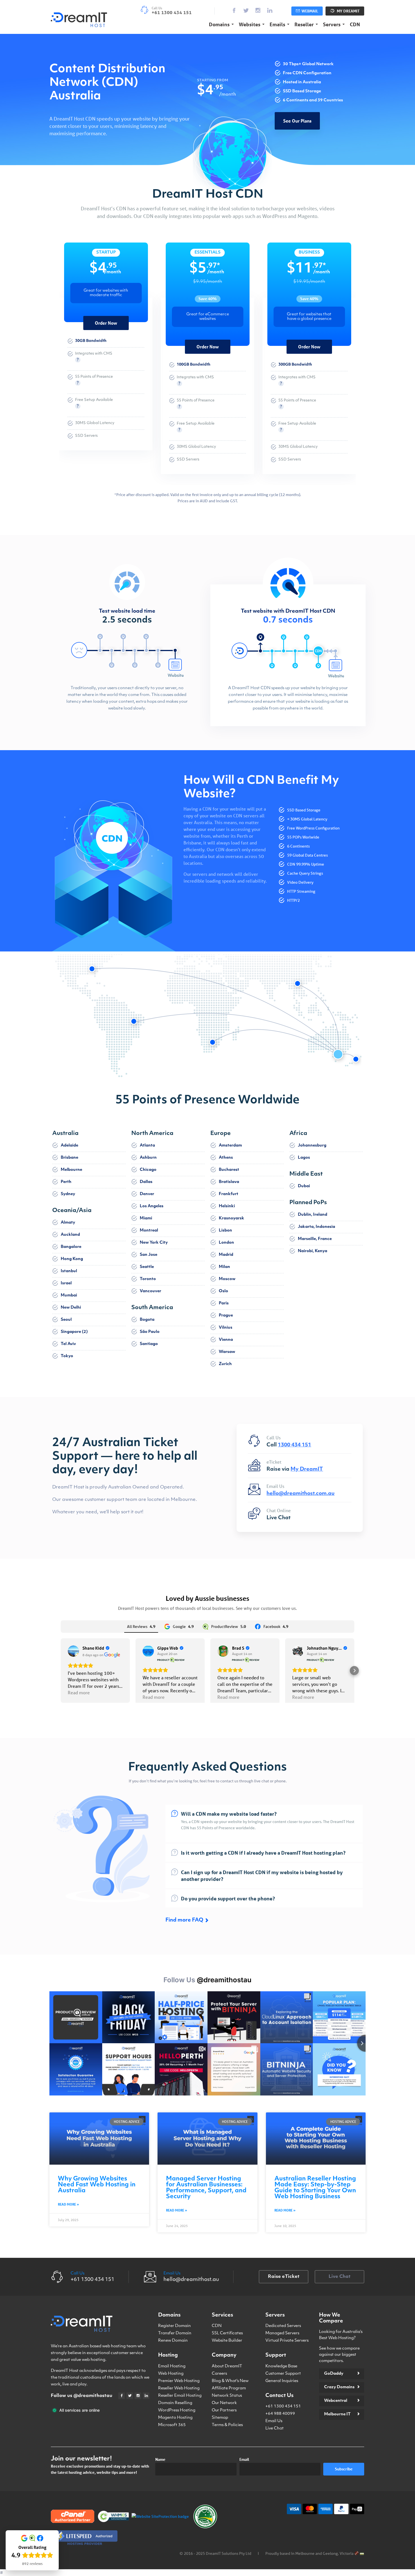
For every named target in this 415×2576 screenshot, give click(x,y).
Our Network (224, 2403)
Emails (277, 24)
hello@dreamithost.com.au (301, 1494)
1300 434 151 (294, 1445)
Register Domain (174, 2326)
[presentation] (69, 279)
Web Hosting (171, 2374)
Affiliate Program (229, 2388)
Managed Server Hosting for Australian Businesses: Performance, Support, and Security (206, 2188)
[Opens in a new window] (79, 19)
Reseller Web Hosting (179, 2388)
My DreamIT (348, 11)
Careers (219, 2374)
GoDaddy (334, 2374)
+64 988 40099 (280, 2414)
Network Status (227, 2396)
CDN (355, 24)
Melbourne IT (337, 2414)
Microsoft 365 (172, 2425)
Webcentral (336, 2401)
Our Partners (224, 2410)
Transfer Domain (175, 2333)
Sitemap (220, 2418)
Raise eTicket (284, 2277)
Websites (250, 24)
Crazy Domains (339, 2387)
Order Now (106, 323)
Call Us (77, 2273)
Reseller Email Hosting (180, 2396)
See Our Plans (297, 121)
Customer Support (283, 2374)
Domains (219, 24)
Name (160, 2459)
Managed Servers (282, 2333)
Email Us (172, 2273)
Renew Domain (173, 2341)
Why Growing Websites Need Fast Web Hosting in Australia (97, 2185)
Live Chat (279, 1518)
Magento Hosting (175, 2418)
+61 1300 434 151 (283, 2406)
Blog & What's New (230, 2381)
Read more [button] (79, 1692)
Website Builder (227, 2341)
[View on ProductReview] (148, 1651)
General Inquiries (282, 2381)
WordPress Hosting (177, 2410)
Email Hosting (172, 2366)
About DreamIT (227, 2366)
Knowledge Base (281, 2366)
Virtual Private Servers (287, 2341)
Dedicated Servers (283, 2326)
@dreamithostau (224, 1980)
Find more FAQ (184, 1920)
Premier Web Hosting (179, 2381)
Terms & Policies (227, 2425)
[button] (61, 1671)
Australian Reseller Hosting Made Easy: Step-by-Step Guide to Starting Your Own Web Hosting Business (315, 2188)
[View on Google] (73, 1651)
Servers (332, 24)
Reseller (304, 24)
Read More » (68, 2204)
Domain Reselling (175, 2403)
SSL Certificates (227, 2333)
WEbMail (309, 11)
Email (244, 2459)
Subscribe (344, 2469)
